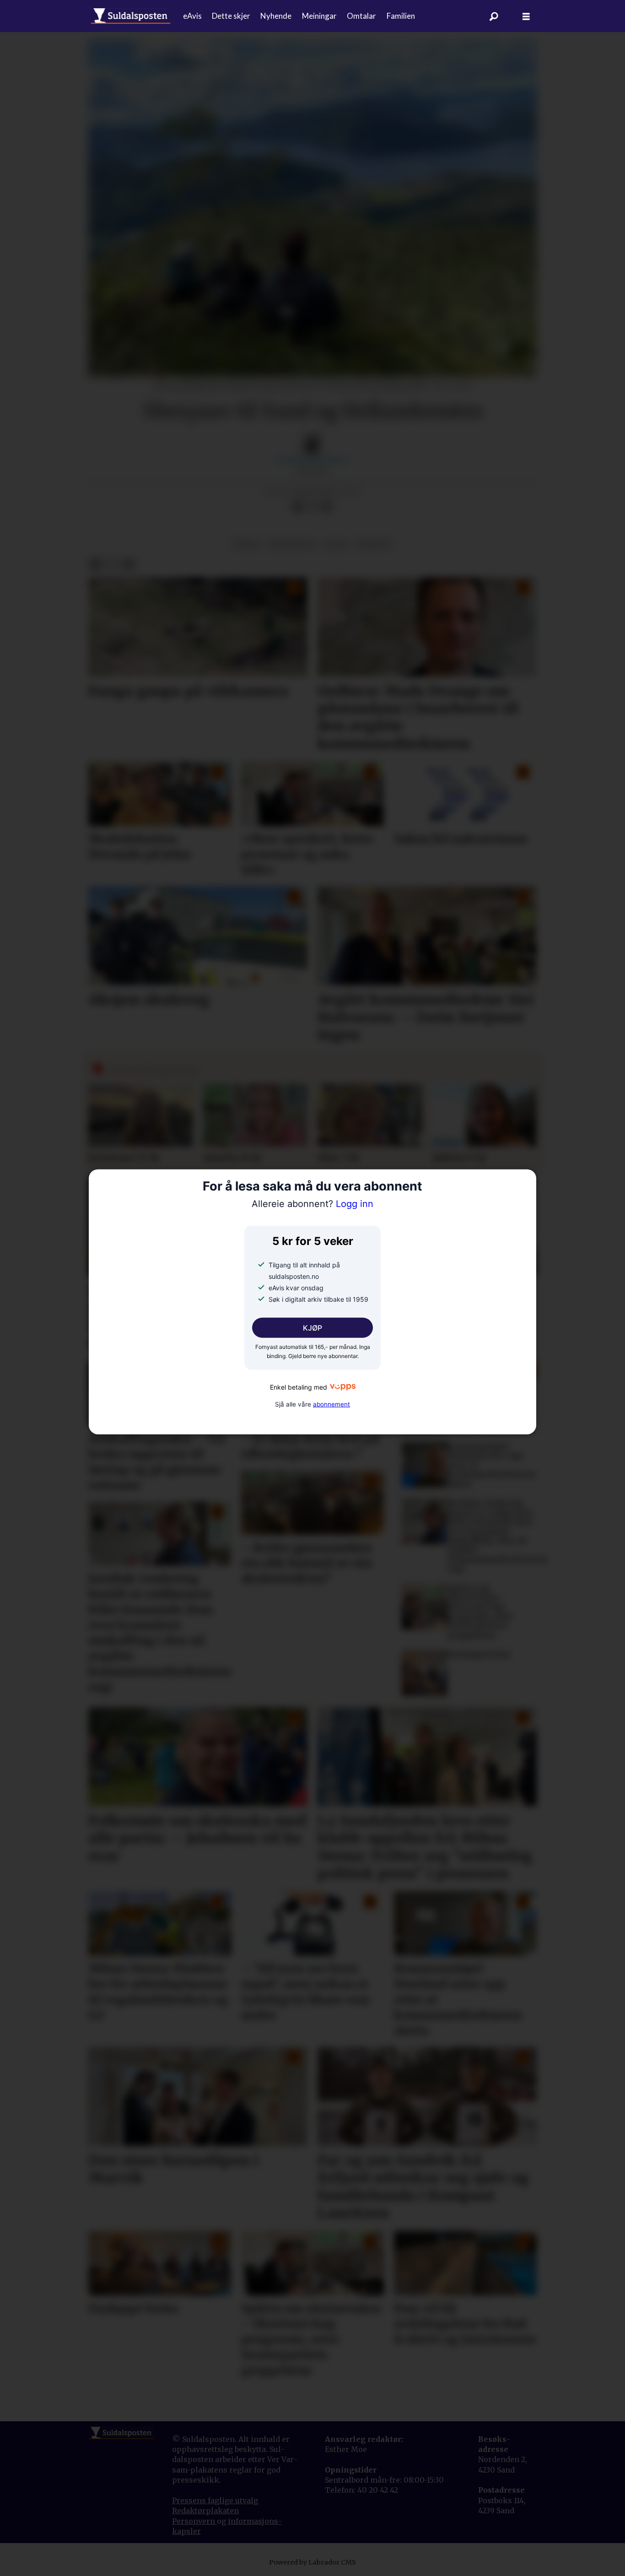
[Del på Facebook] (297, 507)
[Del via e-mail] (327, 507)
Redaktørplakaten (205, 2511)
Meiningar (319, 16)
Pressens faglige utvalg (215, 2500)
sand (336, 544)
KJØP (312, 1328)
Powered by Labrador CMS (312, 2562)
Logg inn (312, 1204)
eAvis (192, 16)
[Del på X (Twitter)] (312, 507)
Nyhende (276, 16)
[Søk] (494, 16)
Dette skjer (231, 16)
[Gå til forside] (131, 16)
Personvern (194, 2521)
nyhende (374, 544)
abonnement (331, 1404)
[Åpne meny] (526, 16)
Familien (401, 16)
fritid (246, 544)
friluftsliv (292, 544)
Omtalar (361, 16)
